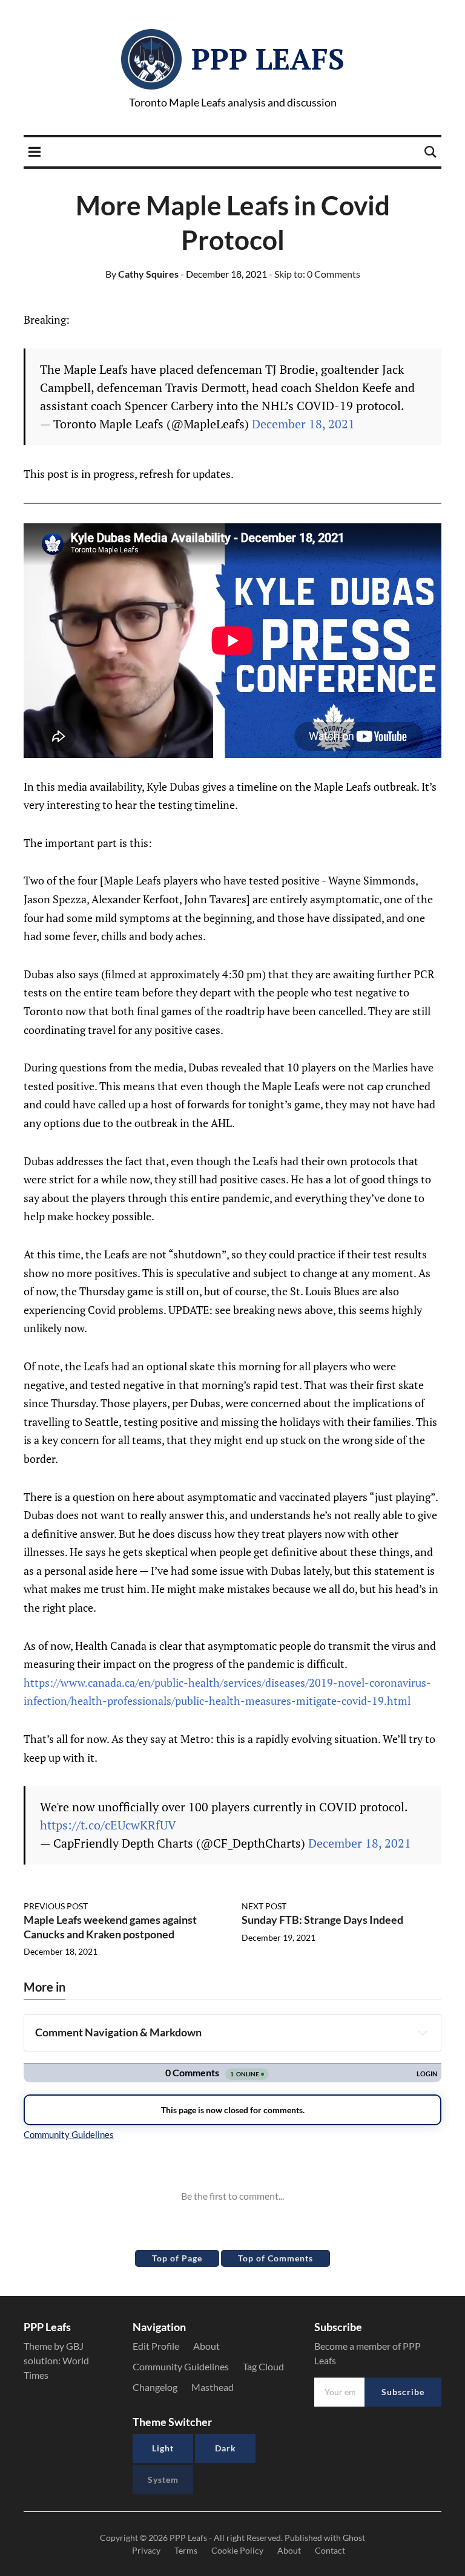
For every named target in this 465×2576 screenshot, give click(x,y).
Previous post (56, 1906)
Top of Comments (275, 2258)
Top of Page (177, 2258)
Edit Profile (156, 2346)
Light (163, 2448)
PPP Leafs (268, 59)
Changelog (155, 2387)
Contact (330, 2550)
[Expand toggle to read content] (423, 2033)
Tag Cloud (263, 2366)
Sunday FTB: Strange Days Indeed (322, 1920)
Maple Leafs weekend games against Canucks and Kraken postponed (110, 1927)
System (163, 2480)
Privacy (146, 2550)
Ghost (354, 2538)
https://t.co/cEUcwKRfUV (108, 1825)
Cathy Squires (142, 274)
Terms (186, 2550)
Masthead (213, 2387)
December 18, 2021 (303, 424)
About (206, 2346)
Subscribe (403, 2392)
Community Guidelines (181, 2366)
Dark (226, 2448)
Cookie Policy (237, 2550)
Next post (264, 1906)
